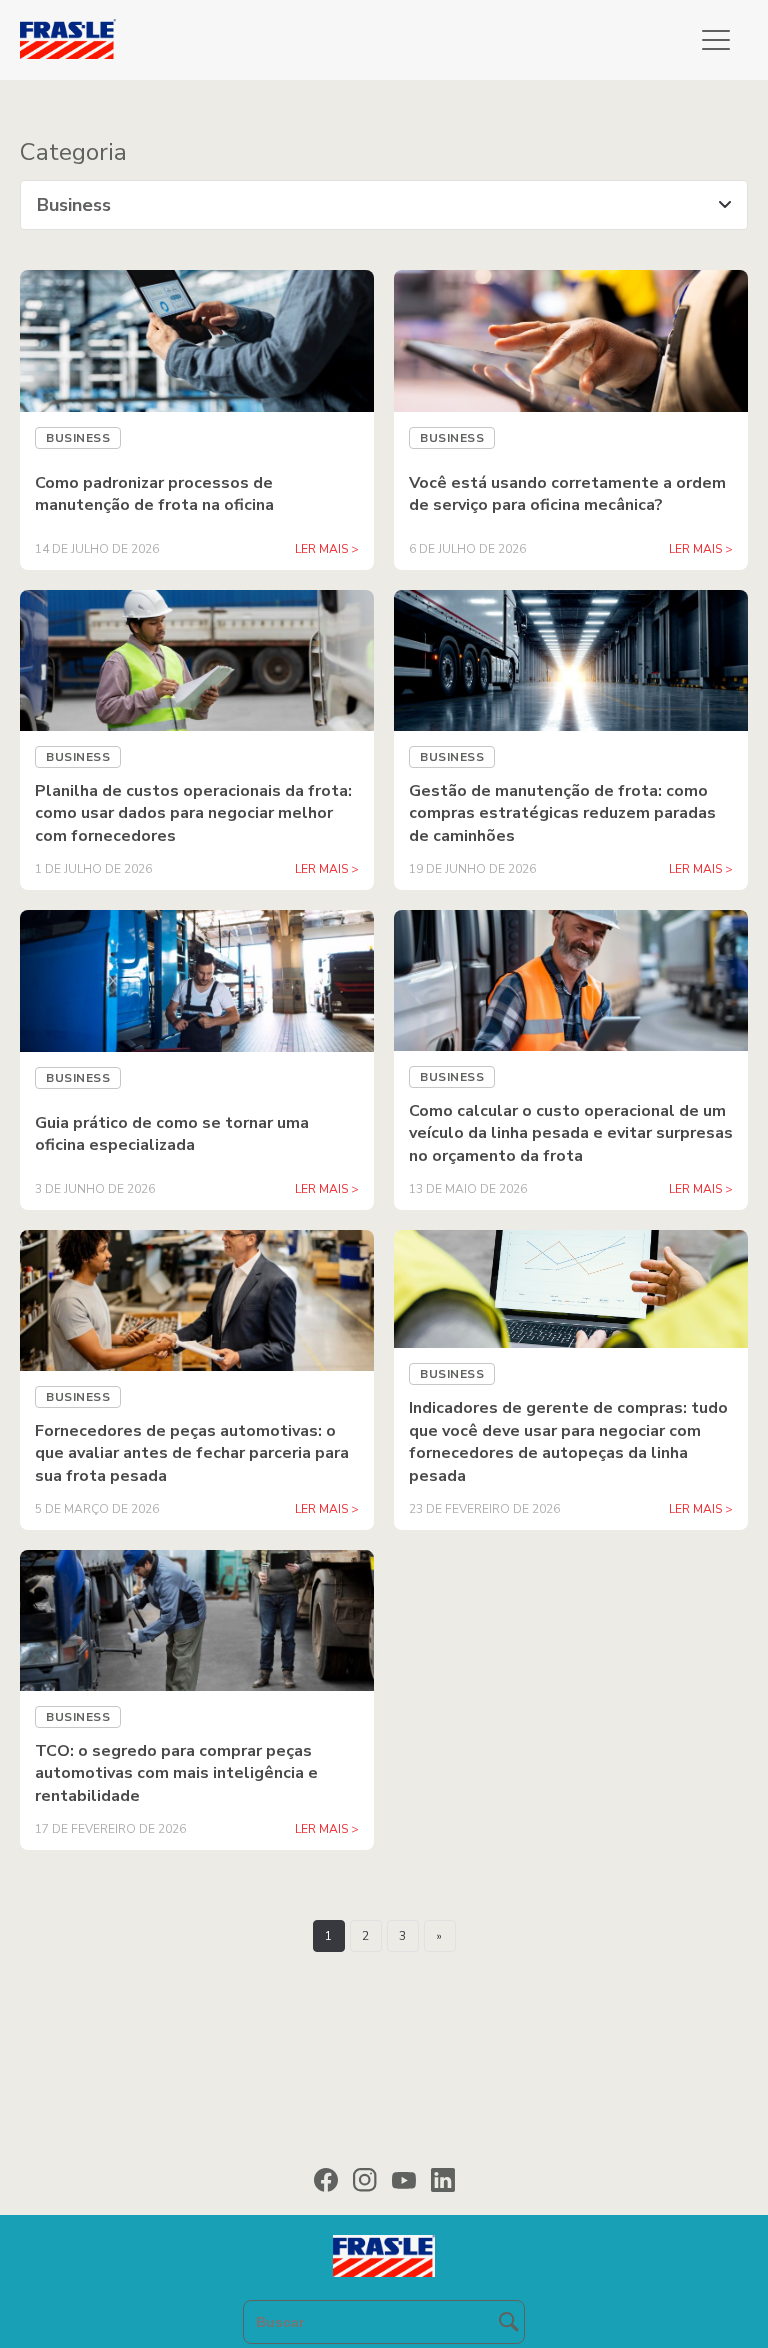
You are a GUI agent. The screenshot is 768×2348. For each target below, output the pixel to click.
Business (78, 1397)
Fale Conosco (384, 1042)
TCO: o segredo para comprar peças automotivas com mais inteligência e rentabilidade (176, 1773)
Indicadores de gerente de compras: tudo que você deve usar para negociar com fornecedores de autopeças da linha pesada (568, 1441)
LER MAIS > (327, 1189)
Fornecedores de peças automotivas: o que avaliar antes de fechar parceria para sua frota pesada (192, 1453)
